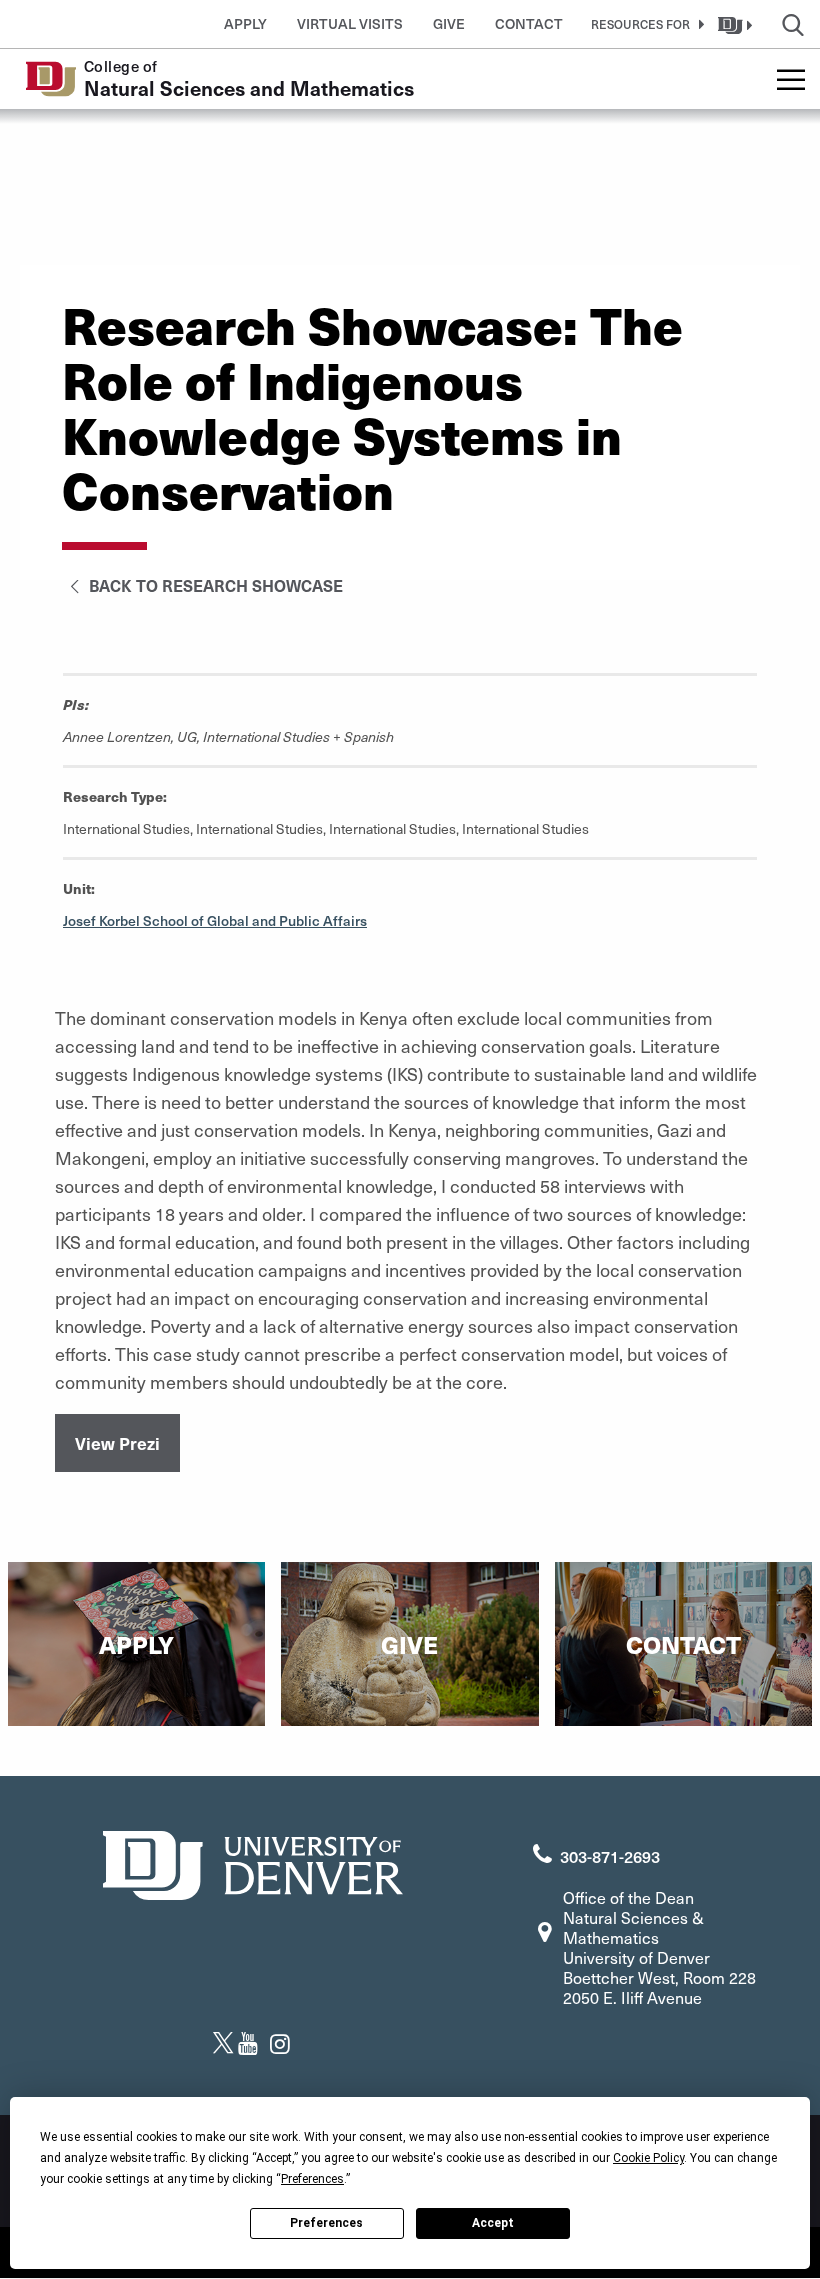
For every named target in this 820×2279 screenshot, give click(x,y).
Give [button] (449, 23)
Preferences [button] (312, 2179)
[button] (644, 24)
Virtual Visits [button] (350, 23)
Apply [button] (245, 23)
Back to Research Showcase (214, 585)
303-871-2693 (610, 1856)
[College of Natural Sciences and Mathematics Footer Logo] (253, 1862)
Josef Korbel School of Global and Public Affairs (215, 920)
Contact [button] (529, 23)
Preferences (326, 2223)
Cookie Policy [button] (648, 2158)
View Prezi (117, 1443)
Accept (493, 2223)
